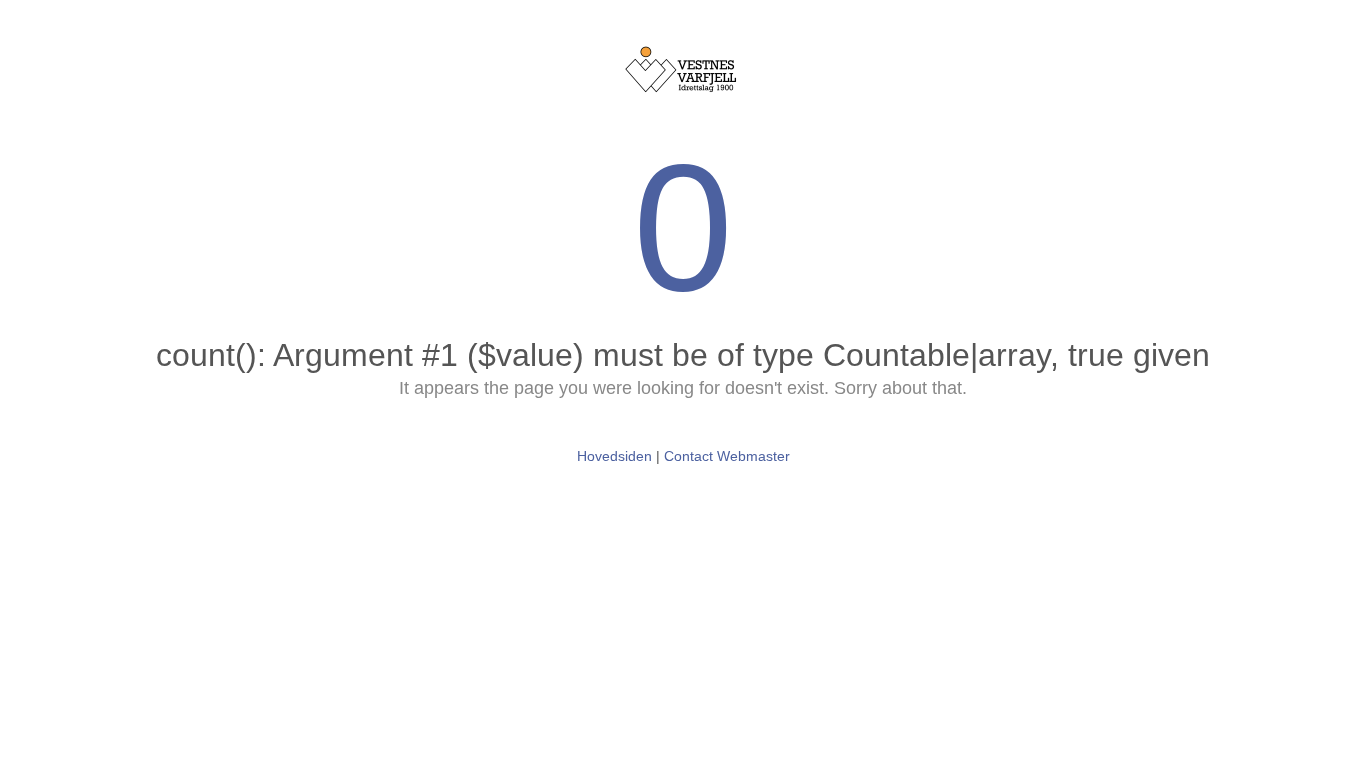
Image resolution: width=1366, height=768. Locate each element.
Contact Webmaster (727, 456)
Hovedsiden (614, 456)
